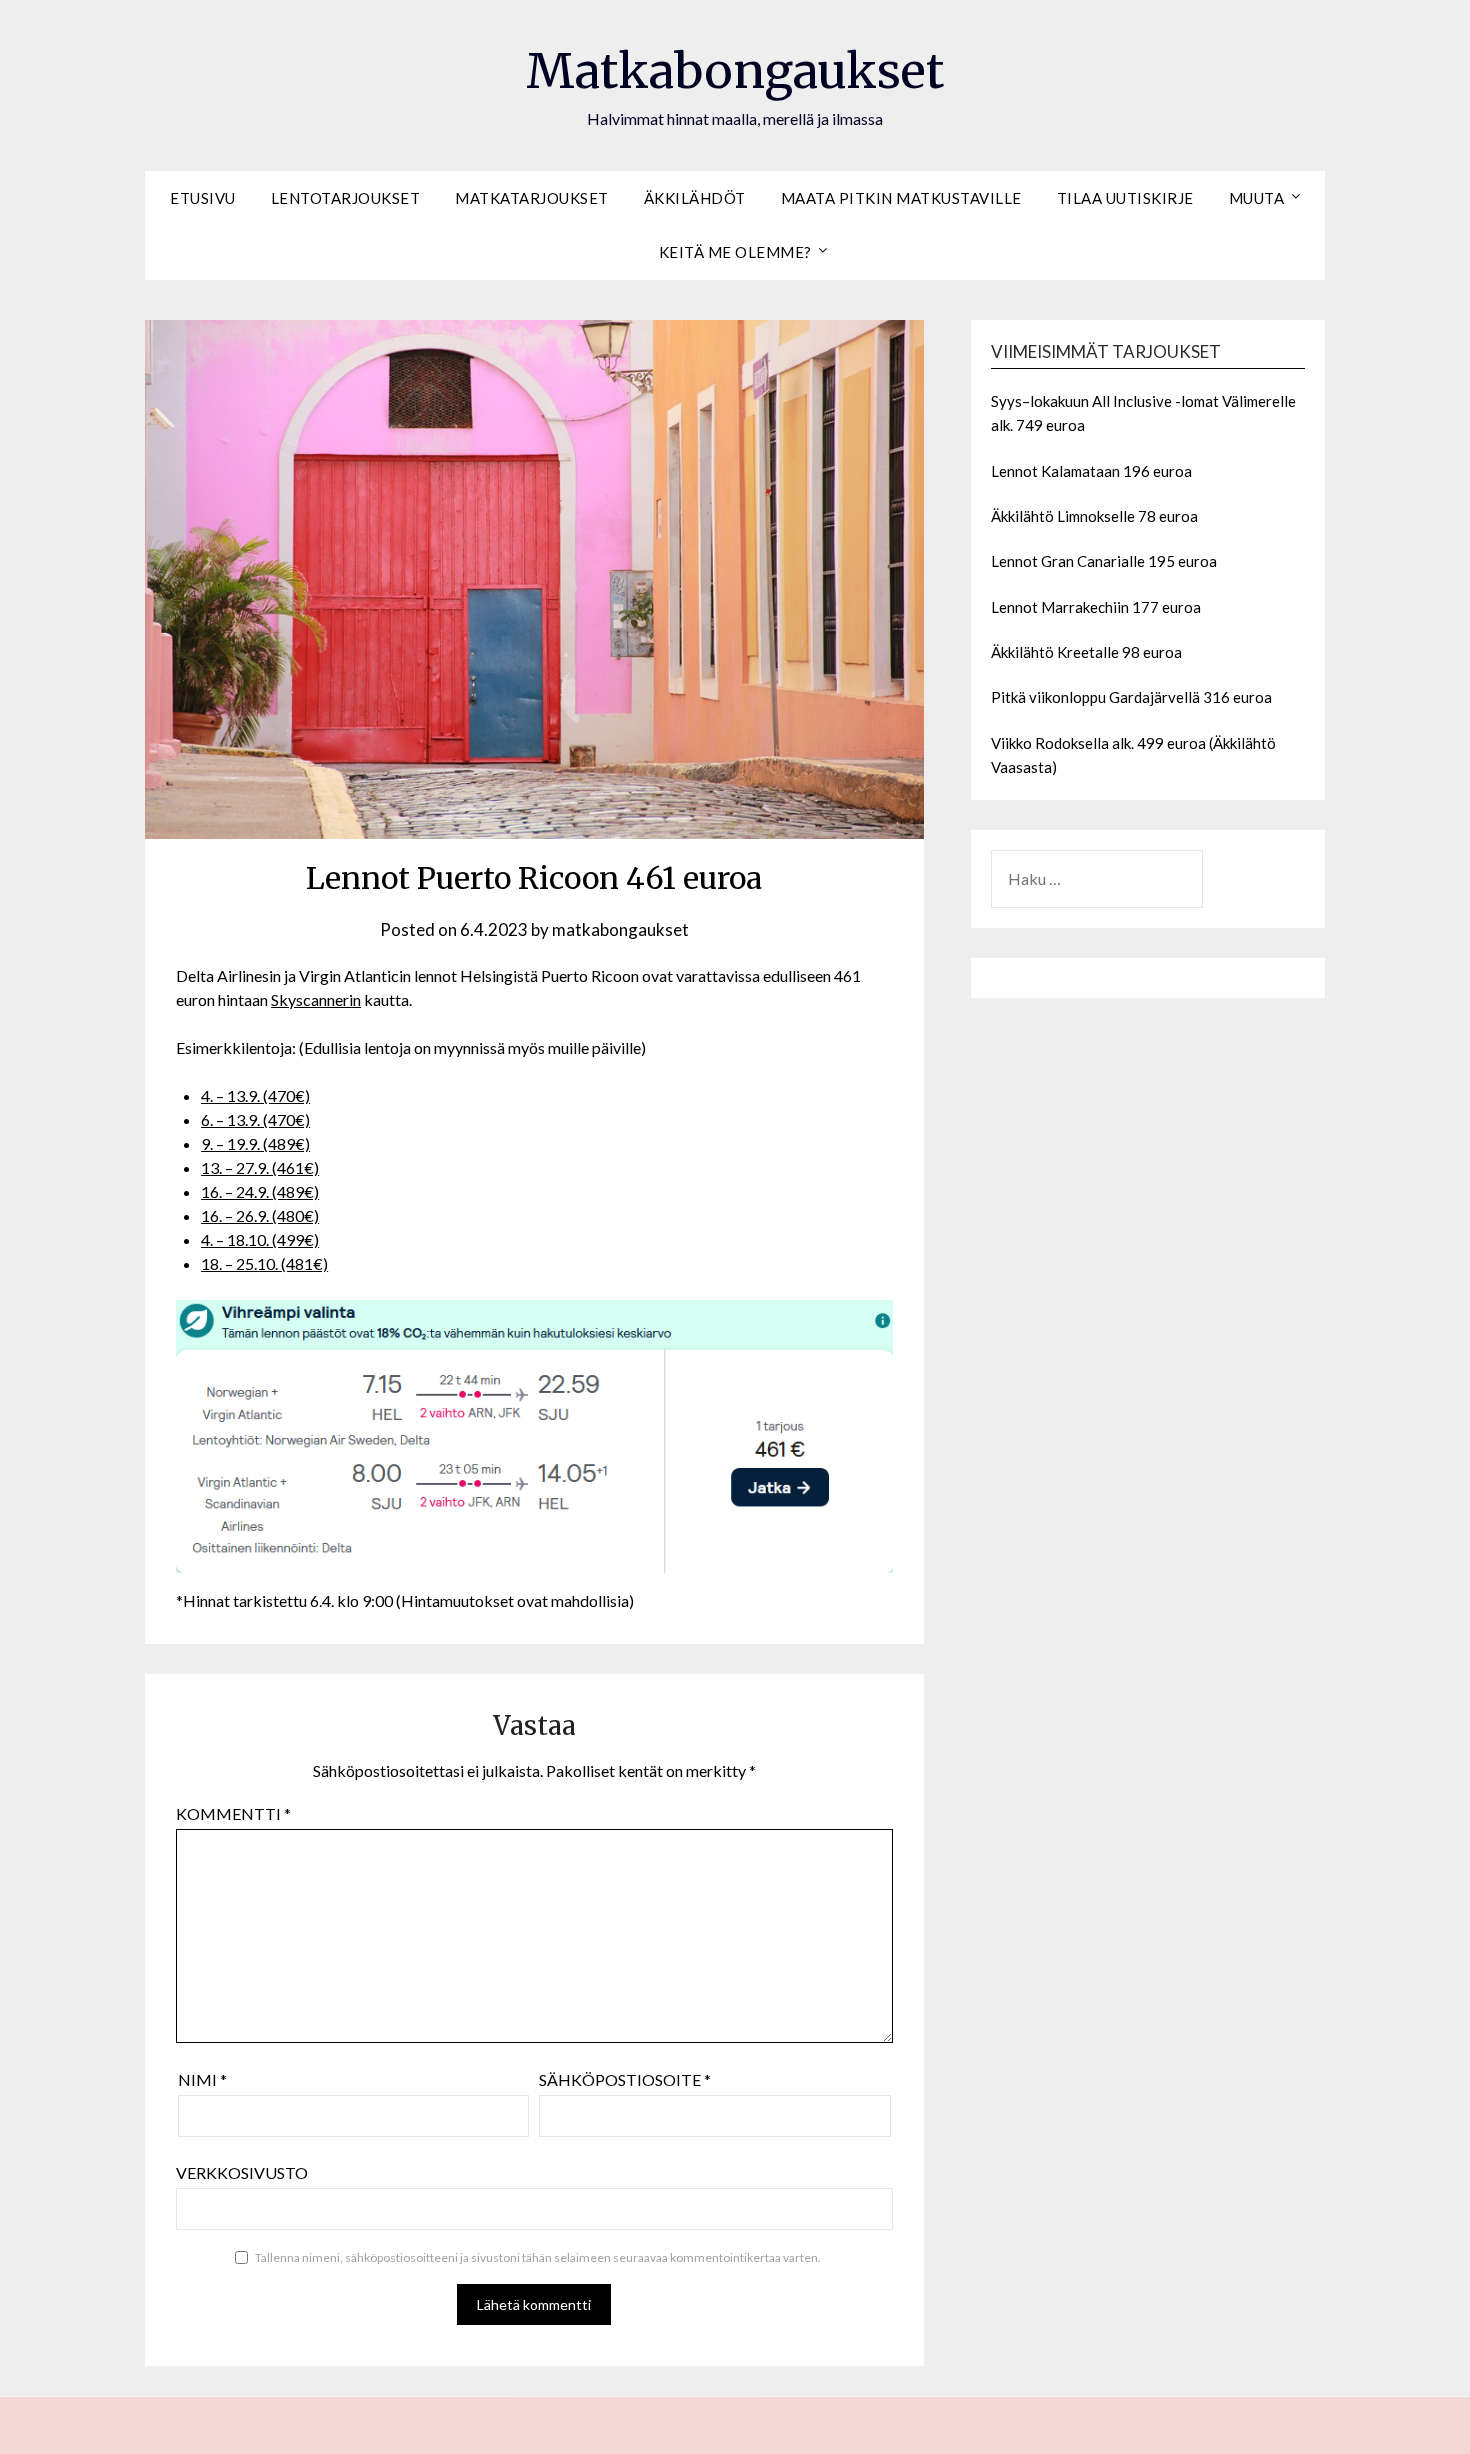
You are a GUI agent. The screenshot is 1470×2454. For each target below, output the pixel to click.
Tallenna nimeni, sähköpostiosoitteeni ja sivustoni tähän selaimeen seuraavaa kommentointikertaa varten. (538, 2257)
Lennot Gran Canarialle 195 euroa (1104, 561)
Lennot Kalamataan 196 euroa (1091, 471)
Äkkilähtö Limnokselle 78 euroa (1094, 516)
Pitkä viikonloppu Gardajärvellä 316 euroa (1131, 697)
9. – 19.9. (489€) (255, 1143)
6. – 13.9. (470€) (255, 1119)
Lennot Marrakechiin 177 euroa (1096, 607)
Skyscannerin (316, 999)
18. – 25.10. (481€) (264, 1263)
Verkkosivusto (242, 2172)
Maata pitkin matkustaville (901, 198)
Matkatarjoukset (532, 198)
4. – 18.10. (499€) (260, 1239)
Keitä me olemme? (735, 252)
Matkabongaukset (735, 71)
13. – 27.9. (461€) (260, 1167)
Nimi (202, 2079)
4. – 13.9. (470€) (255, 1095)
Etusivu (203, 198)
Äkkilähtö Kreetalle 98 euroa (1086, 652)
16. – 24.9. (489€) (260, 1191)
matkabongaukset (620, 929)
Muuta (1257, 198)
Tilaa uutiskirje (1125, 198)
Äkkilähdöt (695, 198)
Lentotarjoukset (346, 198)
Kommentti (233, 1813)
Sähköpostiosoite (625, 2079)
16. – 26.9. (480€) (260, 1215)
